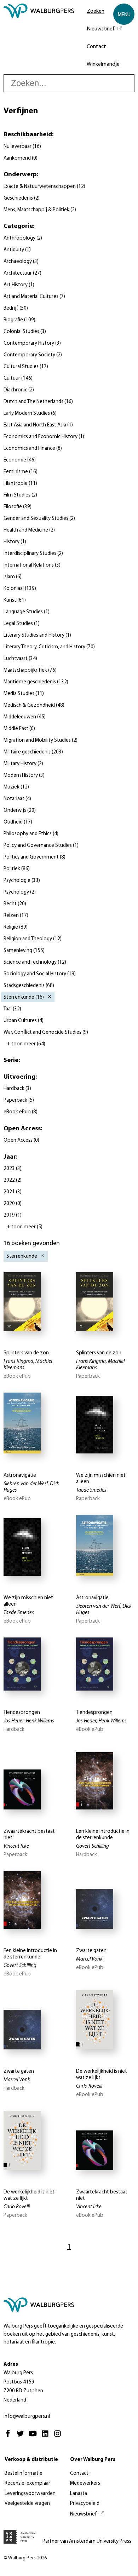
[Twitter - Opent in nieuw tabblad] (22, 2437)
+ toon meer (26, 1044)
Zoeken (96, 11)
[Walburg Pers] (39, 39)
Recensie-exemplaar (27, 2483)
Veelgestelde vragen (27, 2504)
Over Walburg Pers (93, 2460)
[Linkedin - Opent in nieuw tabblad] (47, 2437)
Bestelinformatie (24, 2474)
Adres (11, 2365)
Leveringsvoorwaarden (30, 2494)
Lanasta (79, 2494)
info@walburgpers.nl (27, 2417)
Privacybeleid (85, 2504)
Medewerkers (85, 2483)
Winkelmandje (103, 64)
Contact (96, 47)
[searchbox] (69, 83)
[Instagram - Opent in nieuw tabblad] (59, 2437)
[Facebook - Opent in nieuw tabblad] (10, 2437)
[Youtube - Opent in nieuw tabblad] (34, 2437)
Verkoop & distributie (31, 2460)
